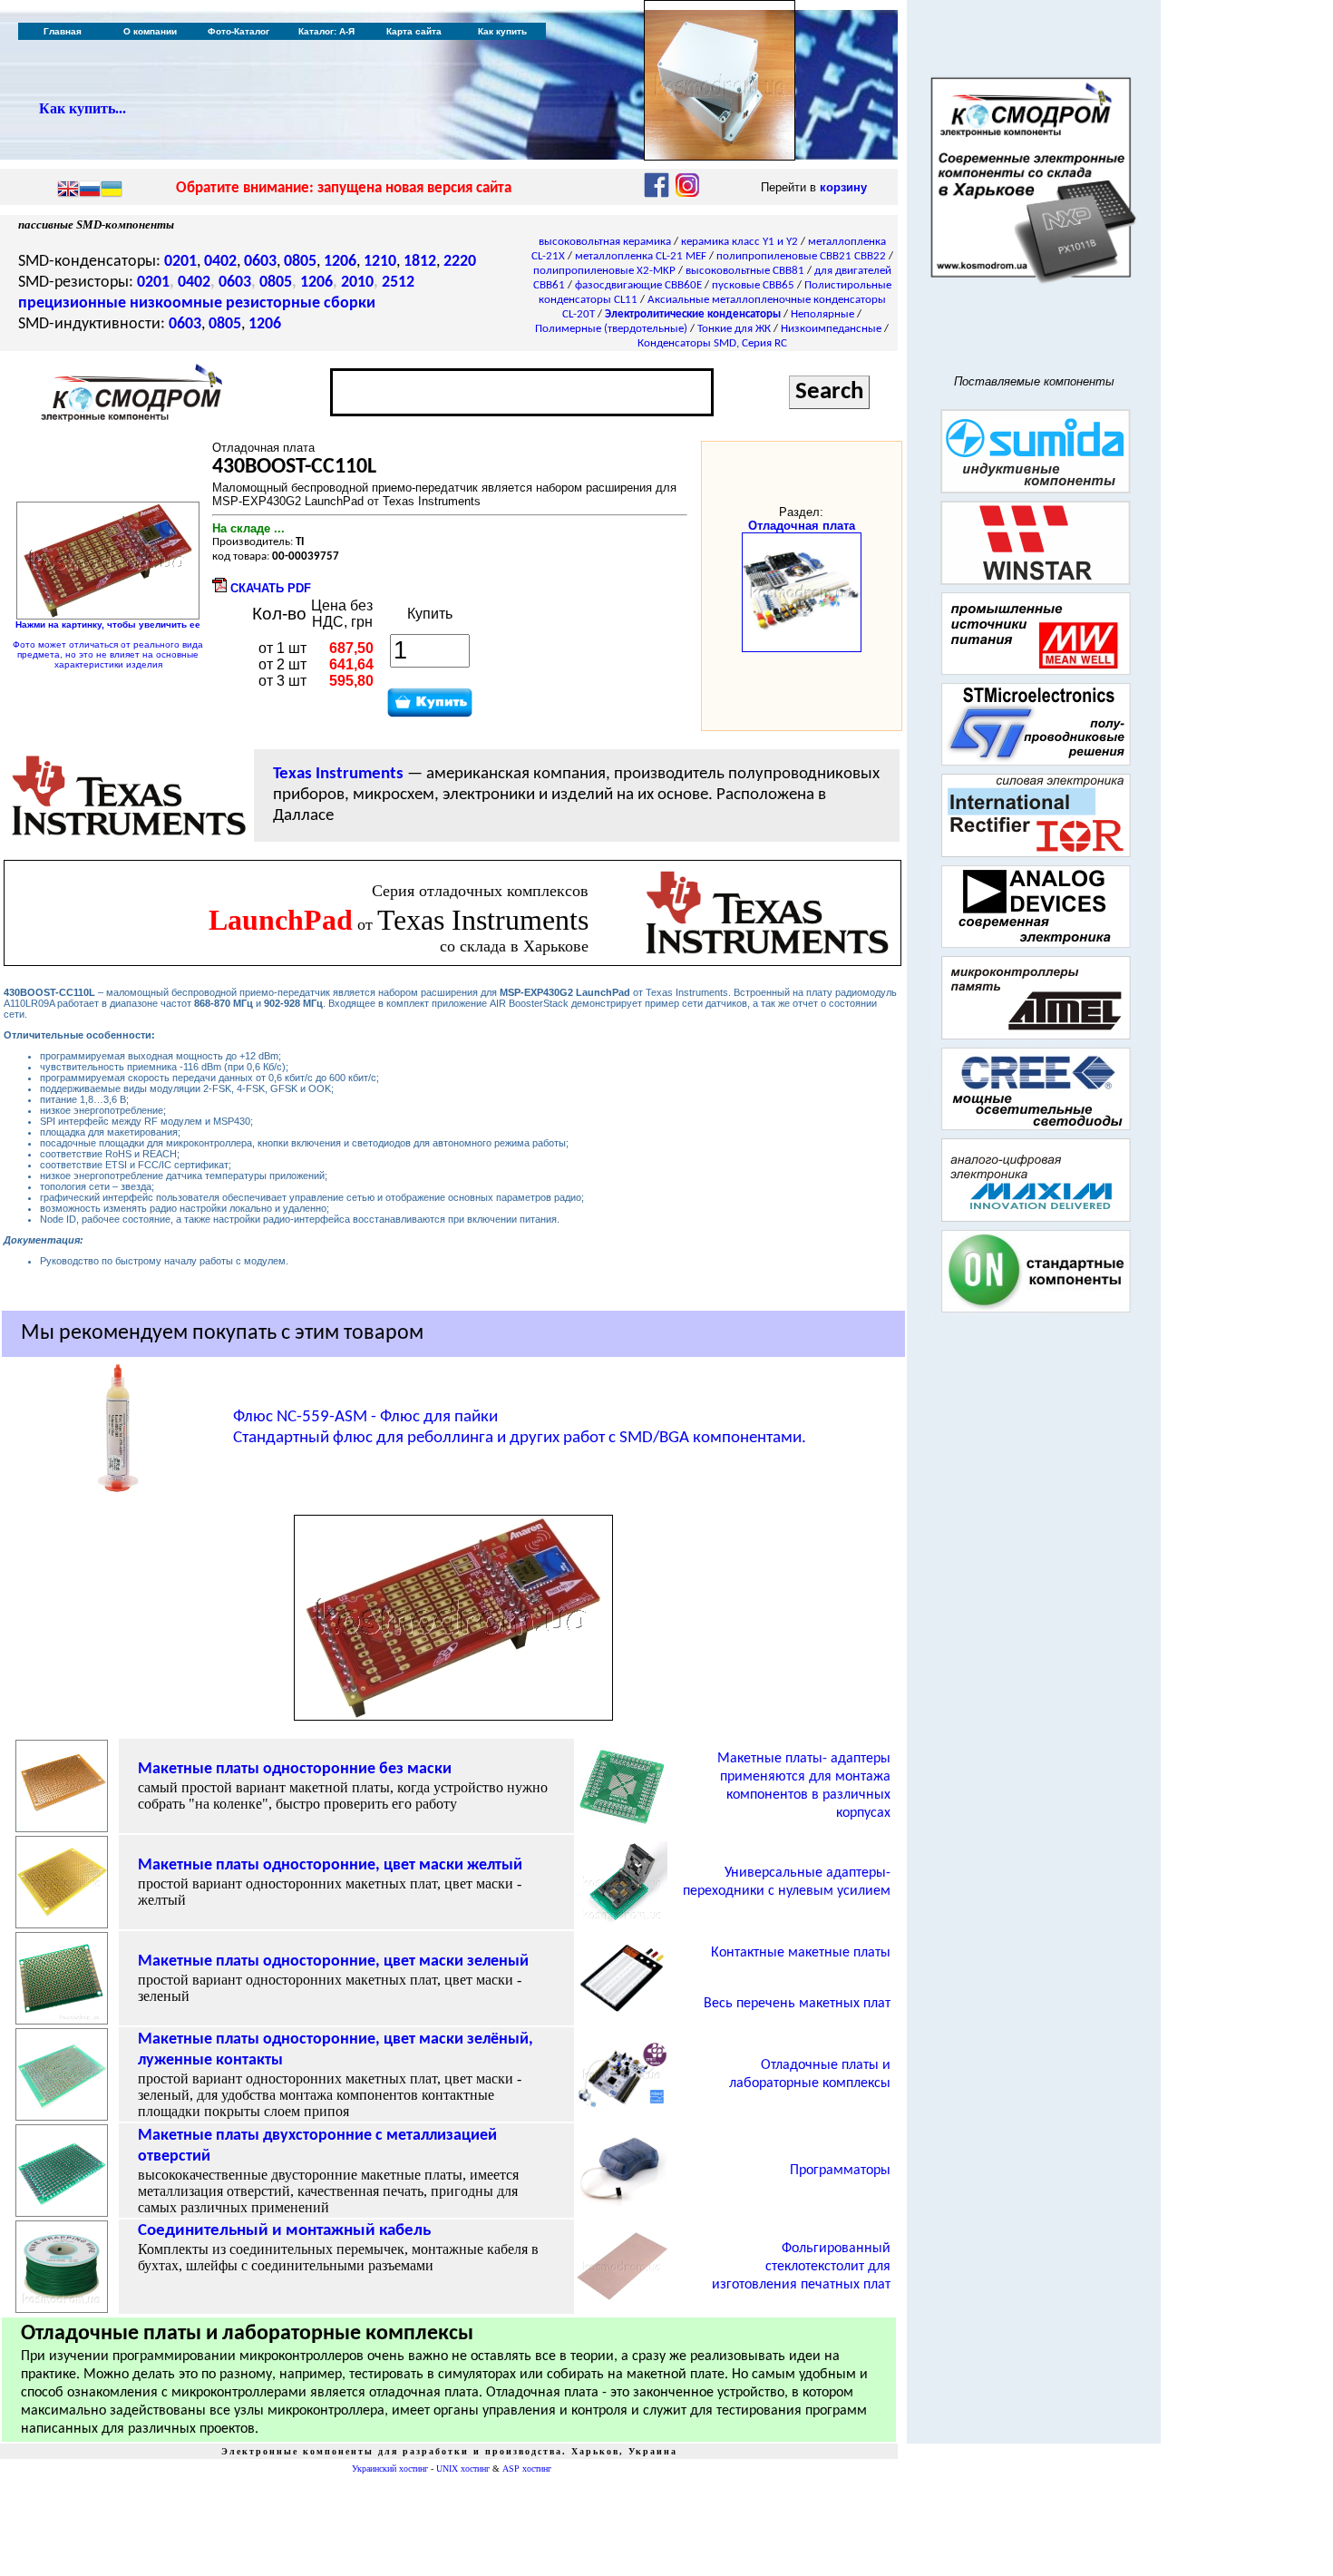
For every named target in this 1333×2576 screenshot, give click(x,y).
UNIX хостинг (463, 2469)
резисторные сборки (301, 303)
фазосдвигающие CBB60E (638, 285)
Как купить (502, 31)
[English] (68, 190)
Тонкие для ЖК (734, 329)
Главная (63, 31)
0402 (220, 262)
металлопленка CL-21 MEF (641, 256)
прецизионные (72, 303)
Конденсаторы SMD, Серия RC (712, 343)
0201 (180, 262)
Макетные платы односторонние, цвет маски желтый (330, 1865)
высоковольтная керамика (605, 242)
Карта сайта (414, 31)
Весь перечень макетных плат (797, 2004)
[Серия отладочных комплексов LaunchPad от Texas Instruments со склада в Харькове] (767, 955)
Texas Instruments (338, 774)
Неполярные (822, 314)
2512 (398, 283)
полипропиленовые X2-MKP (604, 271)
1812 (420, 262)
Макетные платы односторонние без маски (295, 1769)
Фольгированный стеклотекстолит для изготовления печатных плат (801, 2267)
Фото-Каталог (238, 31)
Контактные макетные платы (801, 1953)
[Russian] (90, 190)
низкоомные (176, 303)
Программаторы (840, 2171)
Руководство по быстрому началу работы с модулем (163, 1261)
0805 (300, 262)
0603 (260, 262)
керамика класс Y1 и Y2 (739, 242)
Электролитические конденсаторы (693, 314)
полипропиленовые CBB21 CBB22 (801, 256)
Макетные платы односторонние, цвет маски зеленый (333, 1961)
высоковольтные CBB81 (745, 271)
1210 (380, 262)
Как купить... (83, 108)
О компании (150, 31)
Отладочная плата (802, 526)
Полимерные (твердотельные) (611, 329)
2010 (357, 283)
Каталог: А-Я (326, 31)
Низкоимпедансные (831, 329)
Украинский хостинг (390, 2469)
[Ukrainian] (112, 190)
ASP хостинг (527, 2469)
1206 (340, 262)
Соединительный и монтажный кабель (284, 2231)
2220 (460, 262)
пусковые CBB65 (753, 285)
